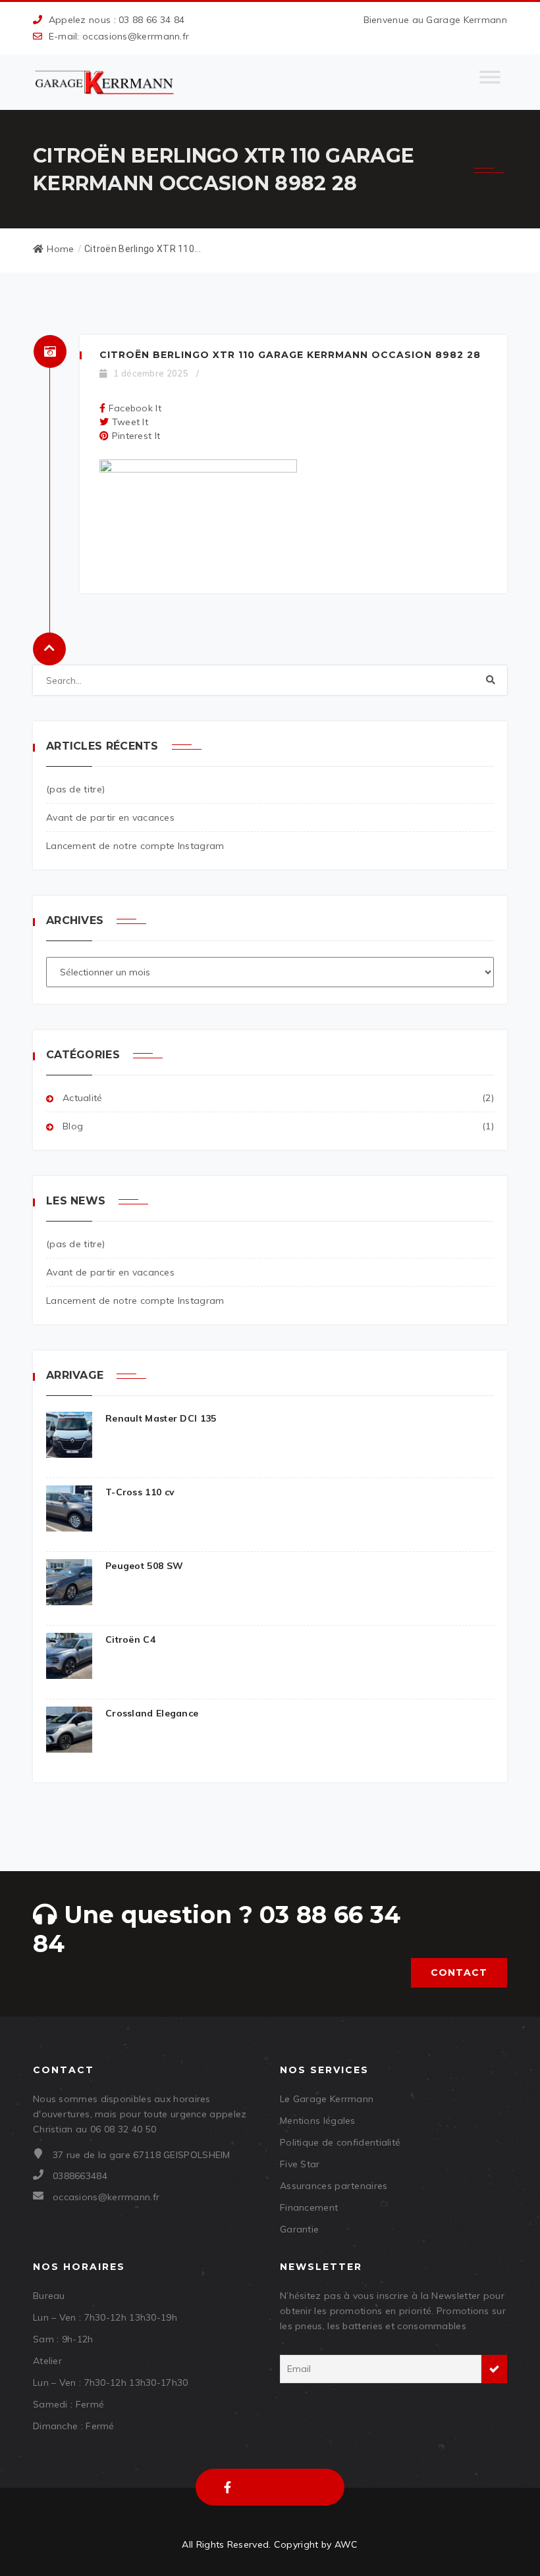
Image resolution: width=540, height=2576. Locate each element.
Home (60, 249)
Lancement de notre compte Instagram (135, 846)
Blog (73, 1126)
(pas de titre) (75, 789)
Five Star (300, 2164)
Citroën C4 (130, 1639)
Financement (309, 2207)
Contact (459, 1972)
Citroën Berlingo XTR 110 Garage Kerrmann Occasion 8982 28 (290, 355)
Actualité (83, 1098)
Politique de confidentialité (340, 2142)
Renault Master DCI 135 (161, 1418)
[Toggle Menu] (490, 82)
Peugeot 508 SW (144, 1566)
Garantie (299, 2229)
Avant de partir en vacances (110, 817)
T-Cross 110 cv (140, 1492)
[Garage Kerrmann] (105, 82)
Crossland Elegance (152, 1713)
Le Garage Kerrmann (327, 2099)
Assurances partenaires (334, 2186)
